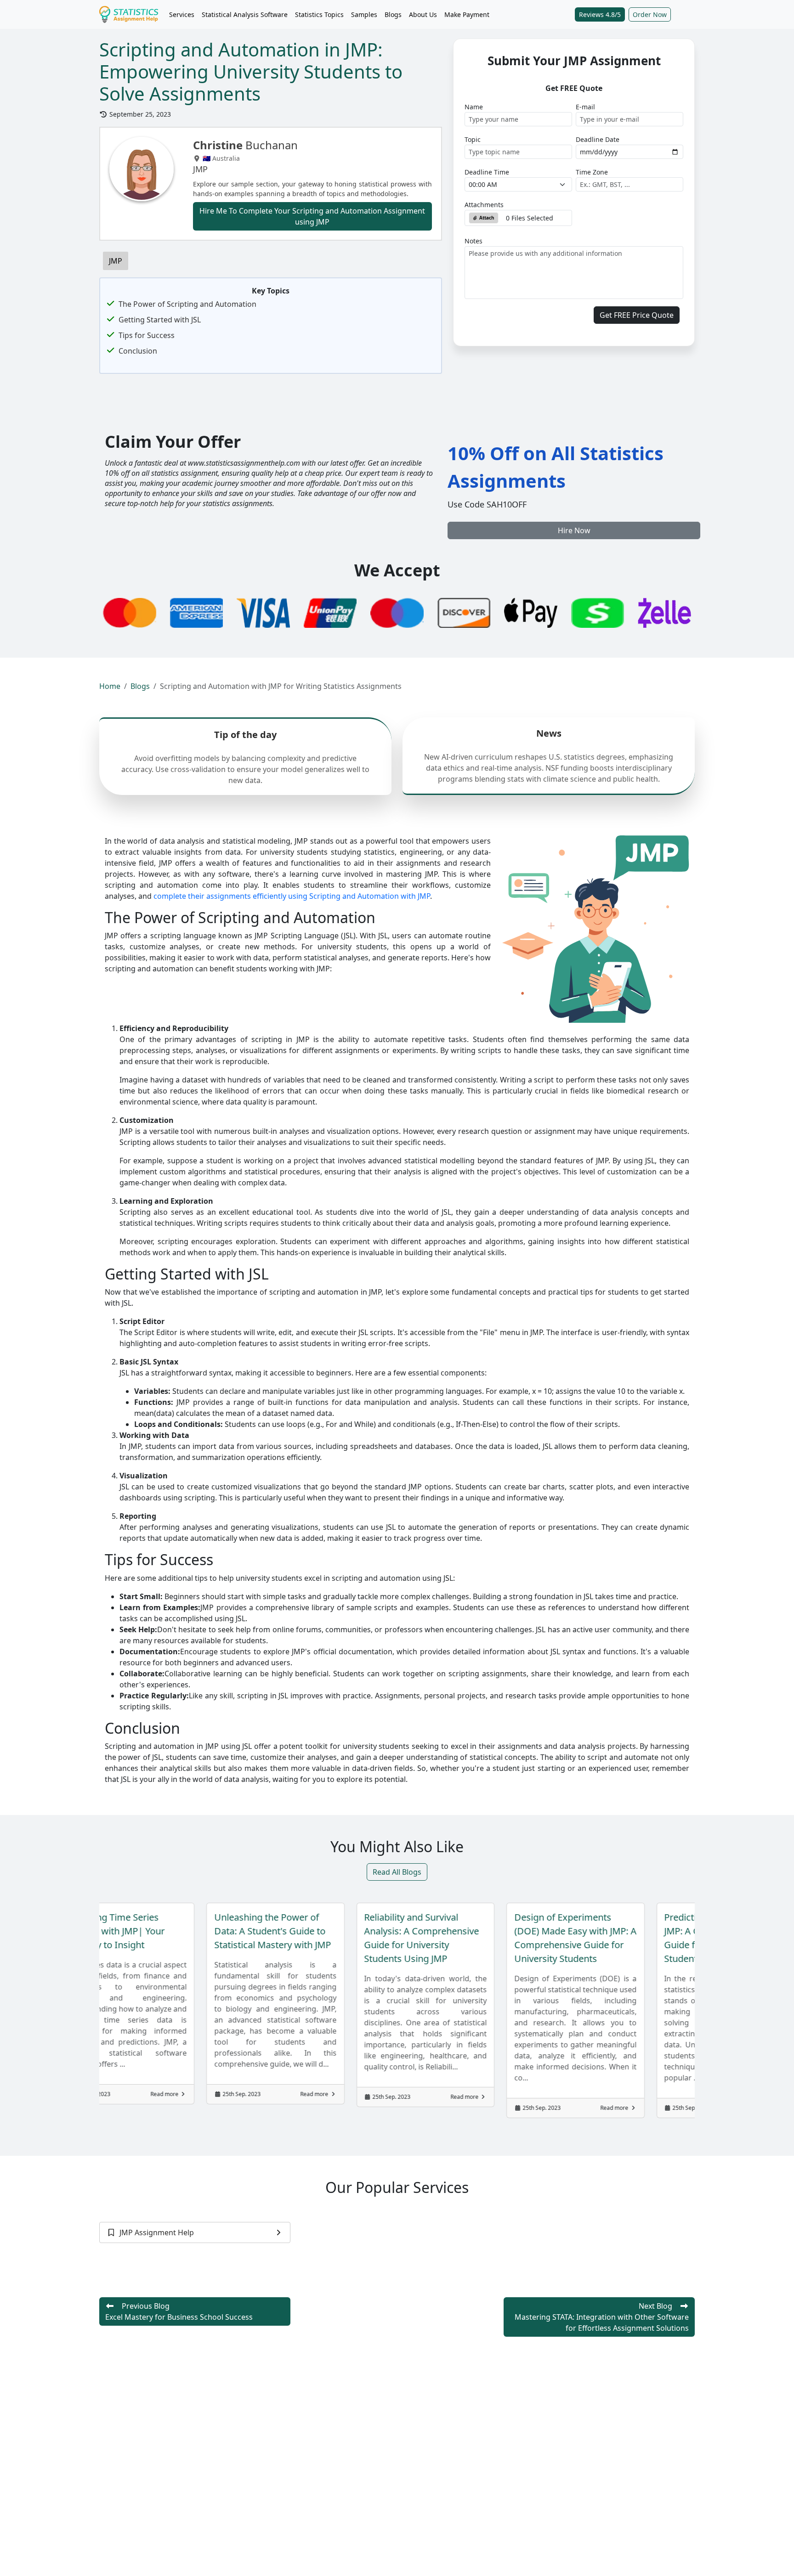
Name (474, 107)
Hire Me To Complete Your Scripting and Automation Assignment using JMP (312, 216)
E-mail (585, 107)
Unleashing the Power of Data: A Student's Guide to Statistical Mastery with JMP (137, 1931)
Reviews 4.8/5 (600, 14)
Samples (364, 14)
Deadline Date (598, 139)
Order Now (650, 14)
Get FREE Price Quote (637, 315)
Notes (474, 241)
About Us (423, 14)
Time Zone (592, 172)
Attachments (484, 205)
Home (110, 686)
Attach (486, 218)
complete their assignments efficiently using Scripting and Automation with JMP (292, 896)
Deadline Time (487, 172)
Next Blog (602, 2317)
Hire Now (574, 530)
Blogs (393, 14)
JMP (116, 261)
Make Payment (467, 14)
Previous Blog (179, 2311)
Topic (473, 139)
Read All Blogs (397, 1872)
